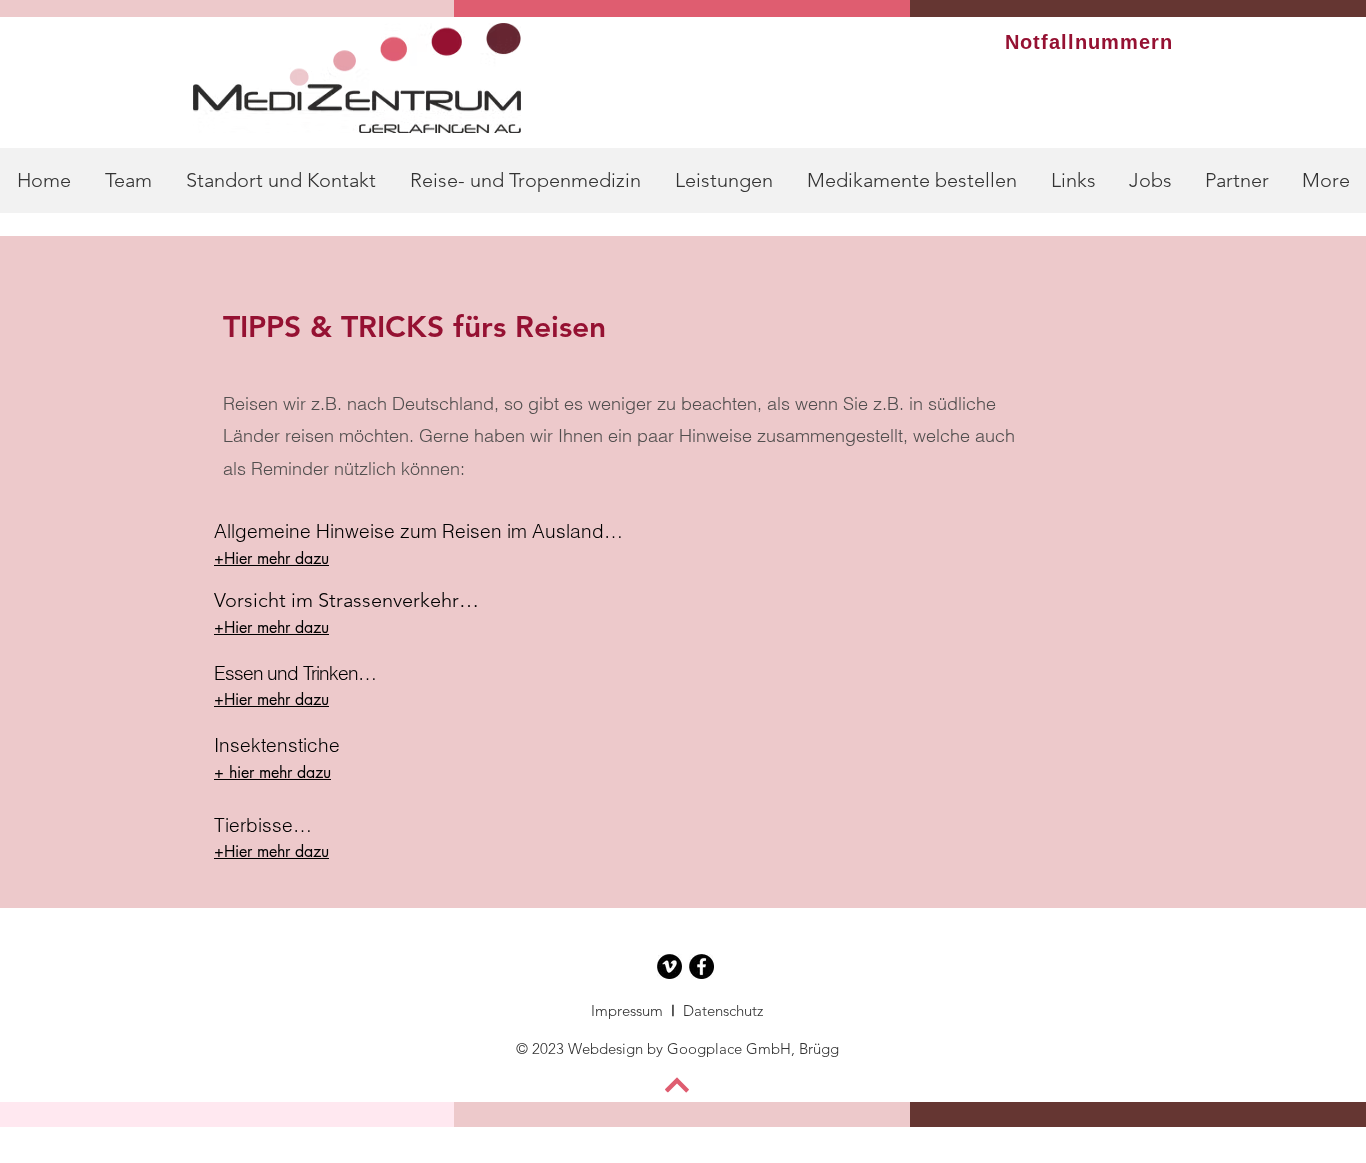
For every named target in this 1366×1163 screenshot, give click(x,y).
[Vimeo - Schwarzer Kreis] (669, 966)
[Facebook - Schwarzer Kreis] (701, 966)
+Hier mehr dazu (271, 558)
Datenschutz (723, 1010)
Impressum (629, 1010)
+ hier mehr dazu (272, 772)
